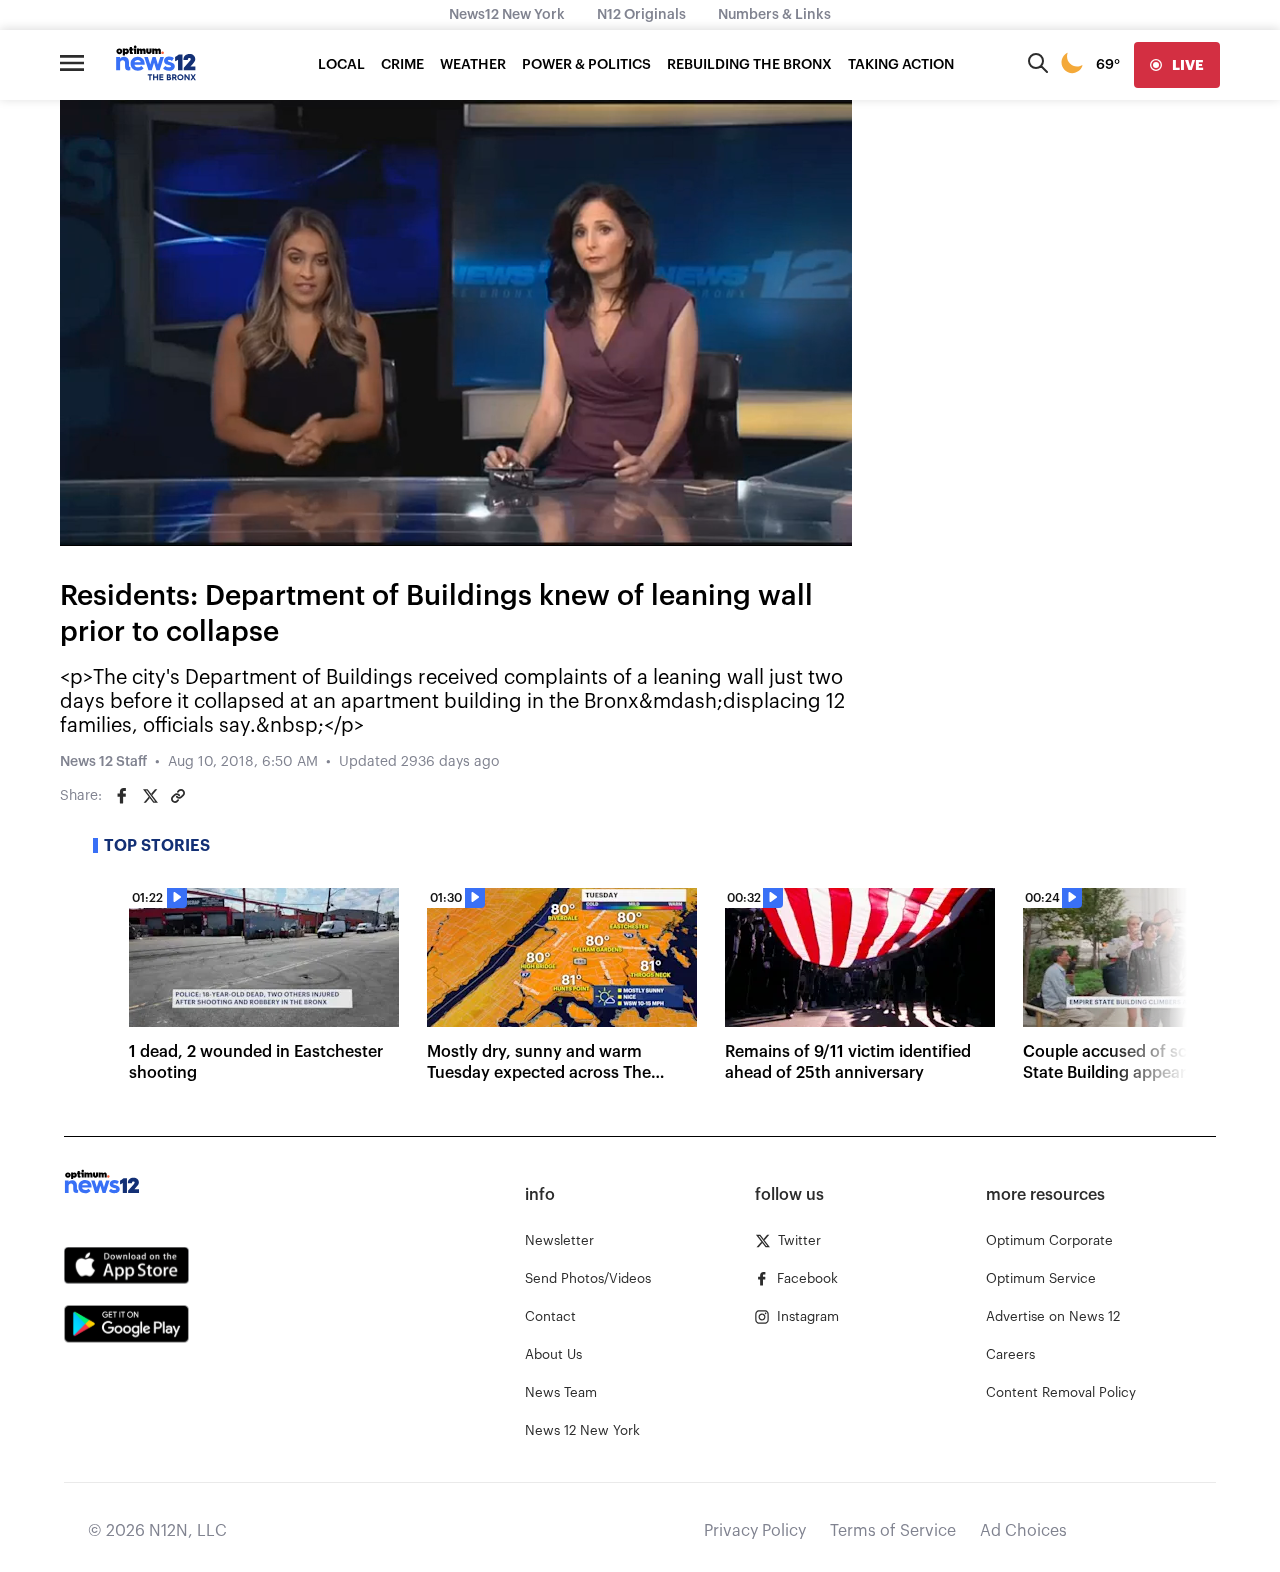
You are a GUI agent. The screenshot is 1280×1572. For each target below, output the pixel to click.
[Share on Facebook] (122, 796)
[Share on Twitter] (150, 796)
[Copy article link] (178, 796)
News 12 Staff (103, 762)
